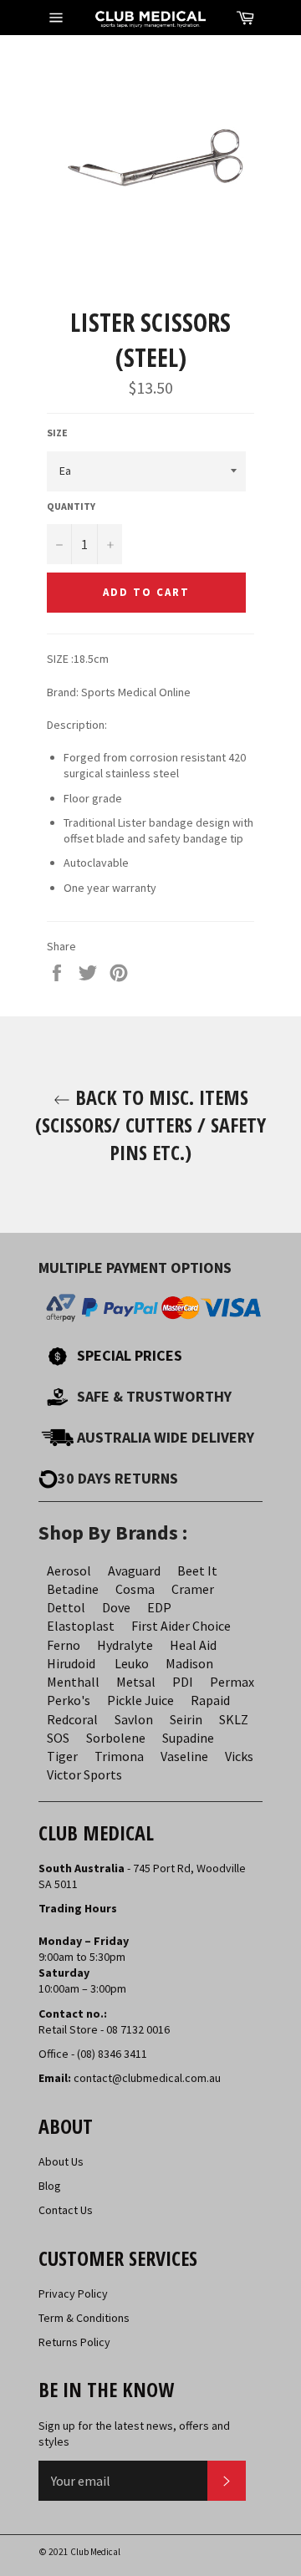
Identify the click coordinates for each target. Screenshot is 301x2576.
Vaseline (184, 1756)
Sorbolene (116, 1738)
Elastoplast (81, 1626)
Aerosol (69, 1571)
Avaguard (134, 1571)
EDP (159, 1607)
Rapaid (210, 1700)
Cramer (193, 1589)
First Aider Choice (181, 1626)
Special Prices (130, 1355)
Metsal (136, 1682)
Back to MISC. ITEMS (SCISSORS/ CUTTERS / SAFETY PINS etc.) (150, 1125)
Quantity (71, 506)
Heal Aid (193, 1645)
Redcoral (72, 1719)
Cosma (135, 1589)
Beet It (197, 1571)
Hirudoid (71, 1663)
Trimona (119, 1756)
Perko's (69, 1700)
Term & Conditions (84, 2318)
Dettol (66, 1607)
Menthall (73, 1682)
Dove (116, 1607)
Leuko (132, 1663)
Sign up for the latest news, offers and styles (134, 2433)
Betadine (73, 1589)
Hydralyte (125, 1645)
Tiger (62, 1756)
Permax (232, 1682)
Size (57, 433)
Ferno (64, 1645)
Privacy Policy (73, 2293)
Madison (189, 1663)
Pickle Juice (140, 1700)
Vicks (239, 1756)
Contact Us (66, 2210)
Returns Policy (74, 2342)
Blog (50, 2186)
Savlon (134, 1719)
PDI (183, 1682)
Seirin (186, 1719)
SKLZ (234, 1719)
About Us (61, 2161)
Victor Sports (84, 1774)
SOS (58, 1738)
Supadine (188, 1738)
